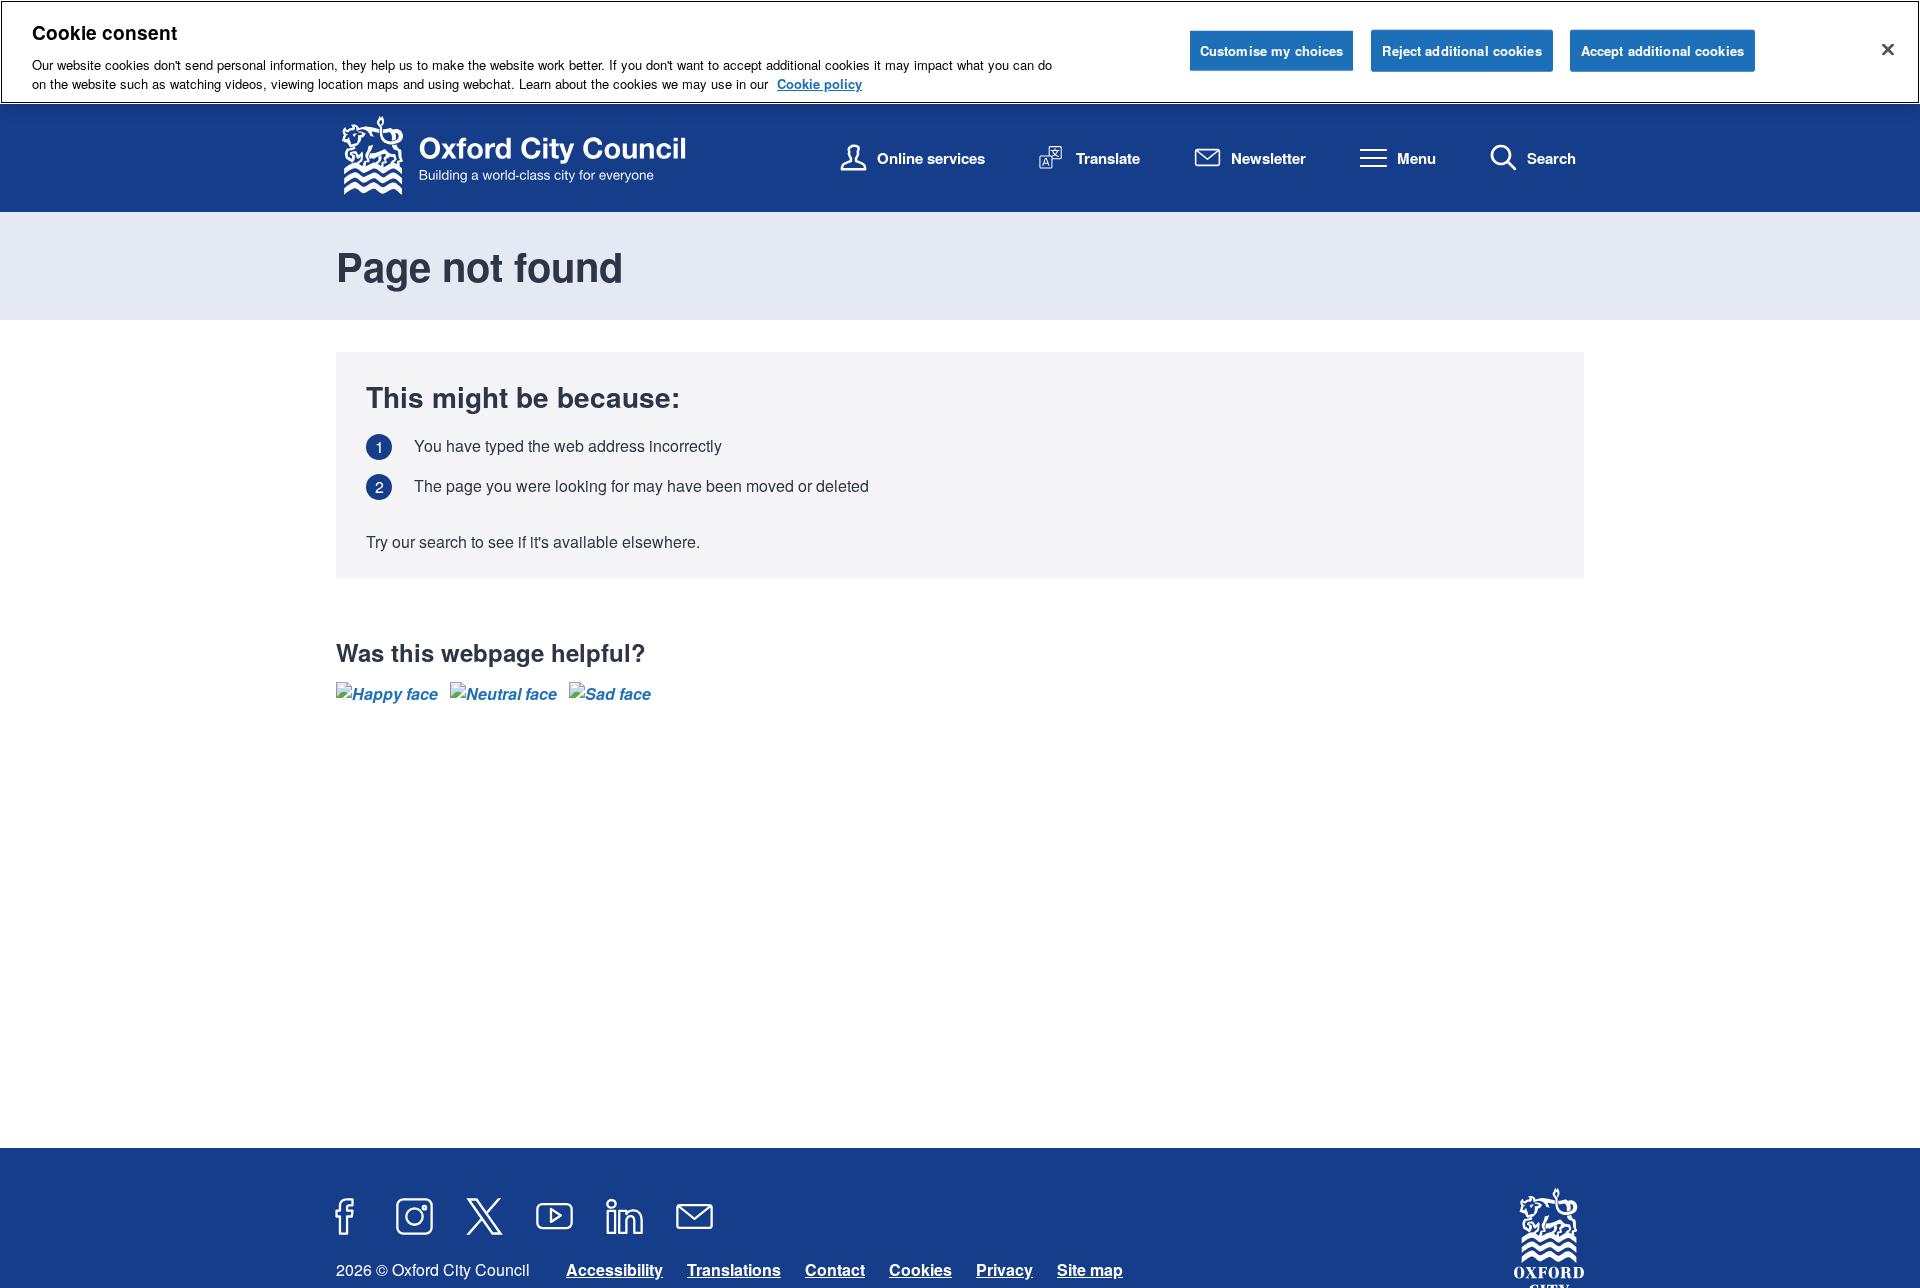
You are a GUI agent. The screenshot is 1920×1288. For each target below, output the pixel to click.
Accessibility (614, 1269)
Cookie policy (819, 83)
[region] (960, 52)
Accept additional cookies (1662, 50)
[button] (387, 694)
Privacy (1004, 1269)
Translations (734, 1269)
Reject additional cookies (1461, 50)
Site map (1090, 1269)
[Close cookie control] (1888, 49)
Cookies (920, 1269)
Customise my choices (1272, 50)
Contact (835, 1269)
